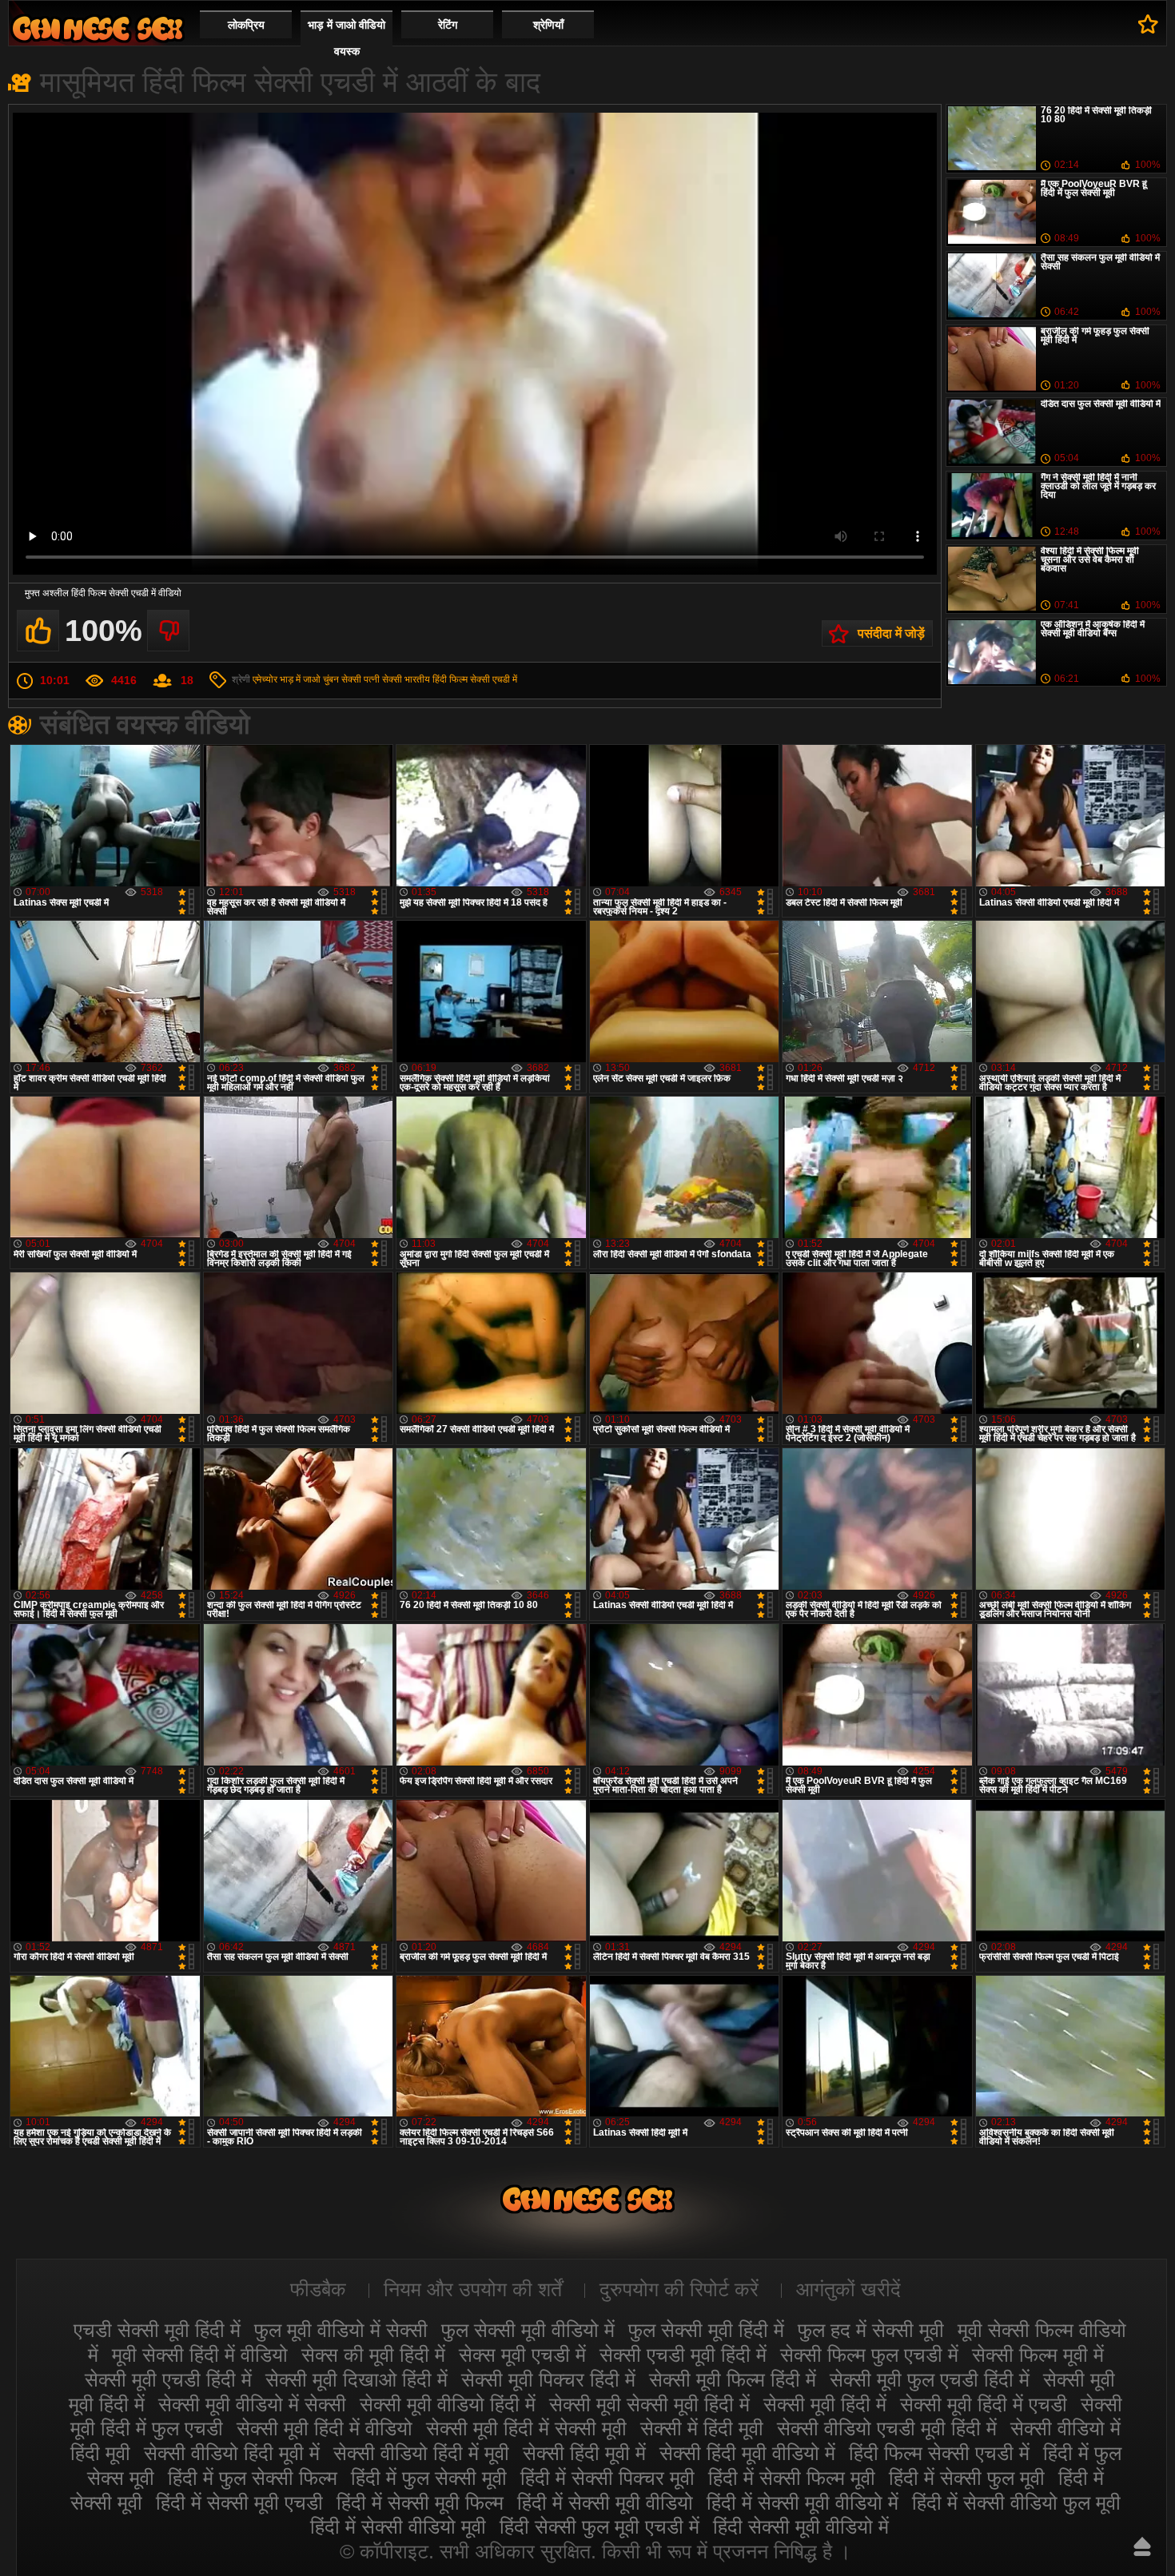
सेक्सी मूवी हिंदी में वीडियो (325, 2428)
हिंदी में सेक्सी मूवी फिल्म (420, 2502)
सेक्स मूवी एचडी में (522, 2355)
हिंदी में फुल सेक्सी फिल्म (253, 2478)
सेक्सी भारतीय (406, 679)
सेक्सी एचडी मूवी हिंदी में (683, 2355)
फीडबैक (318, 2289)
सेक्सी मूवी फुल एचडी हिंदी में (930, 2379)
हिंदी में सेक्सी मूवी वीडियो (605, 2502)
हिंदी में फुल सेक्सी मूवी (429, 2478)
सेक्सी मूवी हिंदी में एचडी (984, 2404)
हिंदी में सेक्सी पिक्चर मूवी (607, 2478)
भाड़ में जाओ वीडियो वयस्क (347, 38)
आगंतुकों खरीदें (848, 2289)
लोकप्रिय (246, 25)
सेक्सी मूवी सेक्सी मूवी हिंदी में (649, 2404)
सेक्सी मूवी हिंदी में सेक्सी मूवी (526, 2428)
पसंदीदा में (1148, 24)
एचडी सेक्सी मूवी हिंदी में (157, 2330)
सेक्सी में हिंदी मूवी (702, 2428)
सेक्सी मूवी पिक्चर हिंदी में (548, 2379)
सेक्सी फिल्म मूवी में (1038, 2355)
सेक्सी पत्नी (360, 679)
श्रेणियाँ (548, 25)
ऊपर (1142, 2546)
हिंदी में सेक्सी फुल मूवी (967, 2478)
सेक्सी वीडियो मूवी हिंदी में (98, 28)
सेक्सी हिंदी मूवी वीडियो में (747, 2453)
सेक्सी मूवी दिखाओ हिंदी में (356, 2379)
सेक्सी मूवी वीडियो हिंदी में (448, 2404)
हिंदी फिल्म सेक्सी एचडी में (475, 679)
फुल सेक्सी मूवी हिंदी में (706, 2330)
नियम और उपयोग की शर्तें (473, 2289)
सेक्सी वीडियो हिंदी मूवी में (232, 2453)
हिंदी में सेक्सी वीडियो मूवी (398, 2526)
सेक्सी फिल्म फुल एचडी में (869, 2355)
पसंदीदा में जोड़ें (891, 633)
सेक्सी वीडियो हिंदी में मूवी (421, 2453)
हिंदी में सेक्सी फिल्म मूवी (792, 2478)
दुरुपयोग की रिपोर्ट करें (679, 2289)
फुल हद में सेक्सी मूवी (871, 2330)
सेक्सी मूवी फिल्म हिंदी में (733, 2379)
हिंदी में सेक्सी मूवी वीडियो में (803, 2502)
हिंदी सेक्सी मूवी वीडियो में (801, 2526)
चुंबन (331, 679)
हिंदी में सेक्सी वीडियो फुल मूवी (1016, 2502)
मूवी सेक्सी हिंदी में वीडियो (200, 2355)
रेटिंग (448, 25)
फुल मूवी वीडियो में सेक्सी (341, 2330)
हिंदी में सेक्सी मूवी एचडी (239, 2502)
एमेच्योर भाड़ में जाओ (287, 679)
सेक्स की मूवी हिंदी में (373, 2355)
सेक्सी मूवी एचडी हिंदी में (168, 2379)
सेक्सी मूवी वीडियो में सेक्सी (252, 2404)
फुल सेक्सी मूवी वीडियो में (528, 2330)
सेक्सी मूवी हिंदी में (825, 2404)
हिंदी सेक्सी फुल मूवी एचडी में (599, 2526)
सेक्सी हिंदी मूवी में (584, 2453)
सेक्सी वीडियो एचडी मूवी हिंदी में (887, 2428)
